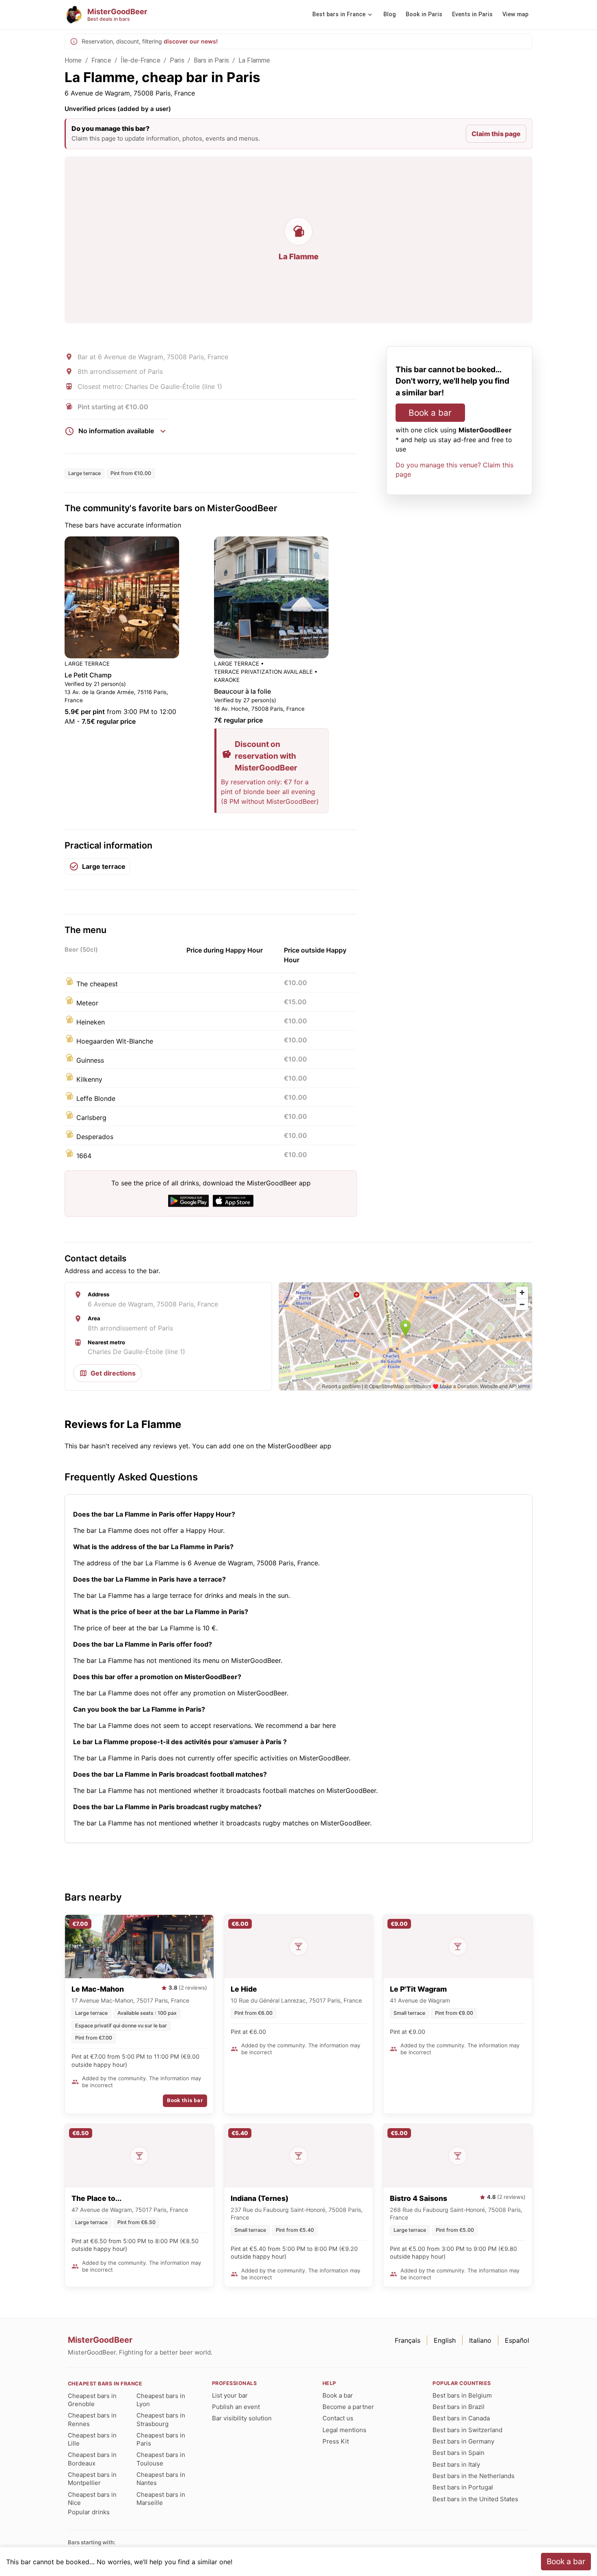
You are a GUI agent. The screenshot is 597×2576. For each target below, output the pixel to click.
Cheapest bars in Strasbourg (161, 2419)
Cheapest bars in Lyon (161, 2400)
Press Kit (336, 2441)
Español (517, 2340)
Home (73, 60)
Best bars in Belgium (462, 2395)
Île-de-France (141, 60)
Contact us (338, 2418)
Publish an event (236, 2407)
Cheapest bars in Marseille (161, 2499)
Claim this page (496, 134)
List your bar (230, 2395)
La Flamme (254, 60)
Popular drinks (89, 2512)
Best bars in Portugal (463, 2487)
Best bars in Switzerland (467, 2430)
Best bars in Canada (461, 2418)
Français (408, 2340)
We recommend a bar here (295, 1725)
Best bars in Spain (459, 2453)
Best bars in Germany (463, 2441)
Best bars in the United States (475, 2499)
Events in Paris (472, 14)
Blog (390, 14)
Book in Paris (424, 14)
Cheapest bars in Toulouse (161, 2459)
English (445, 2340)
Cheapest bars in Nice (92, 2499)
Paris (177, 60)
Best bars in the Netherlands (474, 2476)
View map (515, 14)
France (101, 60)
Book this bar (185, 2100)
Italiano (480, 2340)
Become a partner (348, 2407)
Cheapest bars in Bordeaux (92, 2459)
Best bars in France (339, 14)
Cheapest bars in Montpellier (92, 2479)
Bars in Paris (211, 60)
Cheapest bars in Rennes (92, 2419)
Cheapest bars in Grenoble (92, 2400)
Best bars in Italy (456, 2464)
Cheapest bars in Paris (161, 2439)
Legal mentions (344, 2430)
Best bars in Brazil (459, 2407)
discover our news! (191, 41)
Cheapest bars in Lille (92, 2439)
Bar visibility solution (242, 2418)
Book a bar (430, 413)
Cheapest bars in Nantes (161, 2479)
